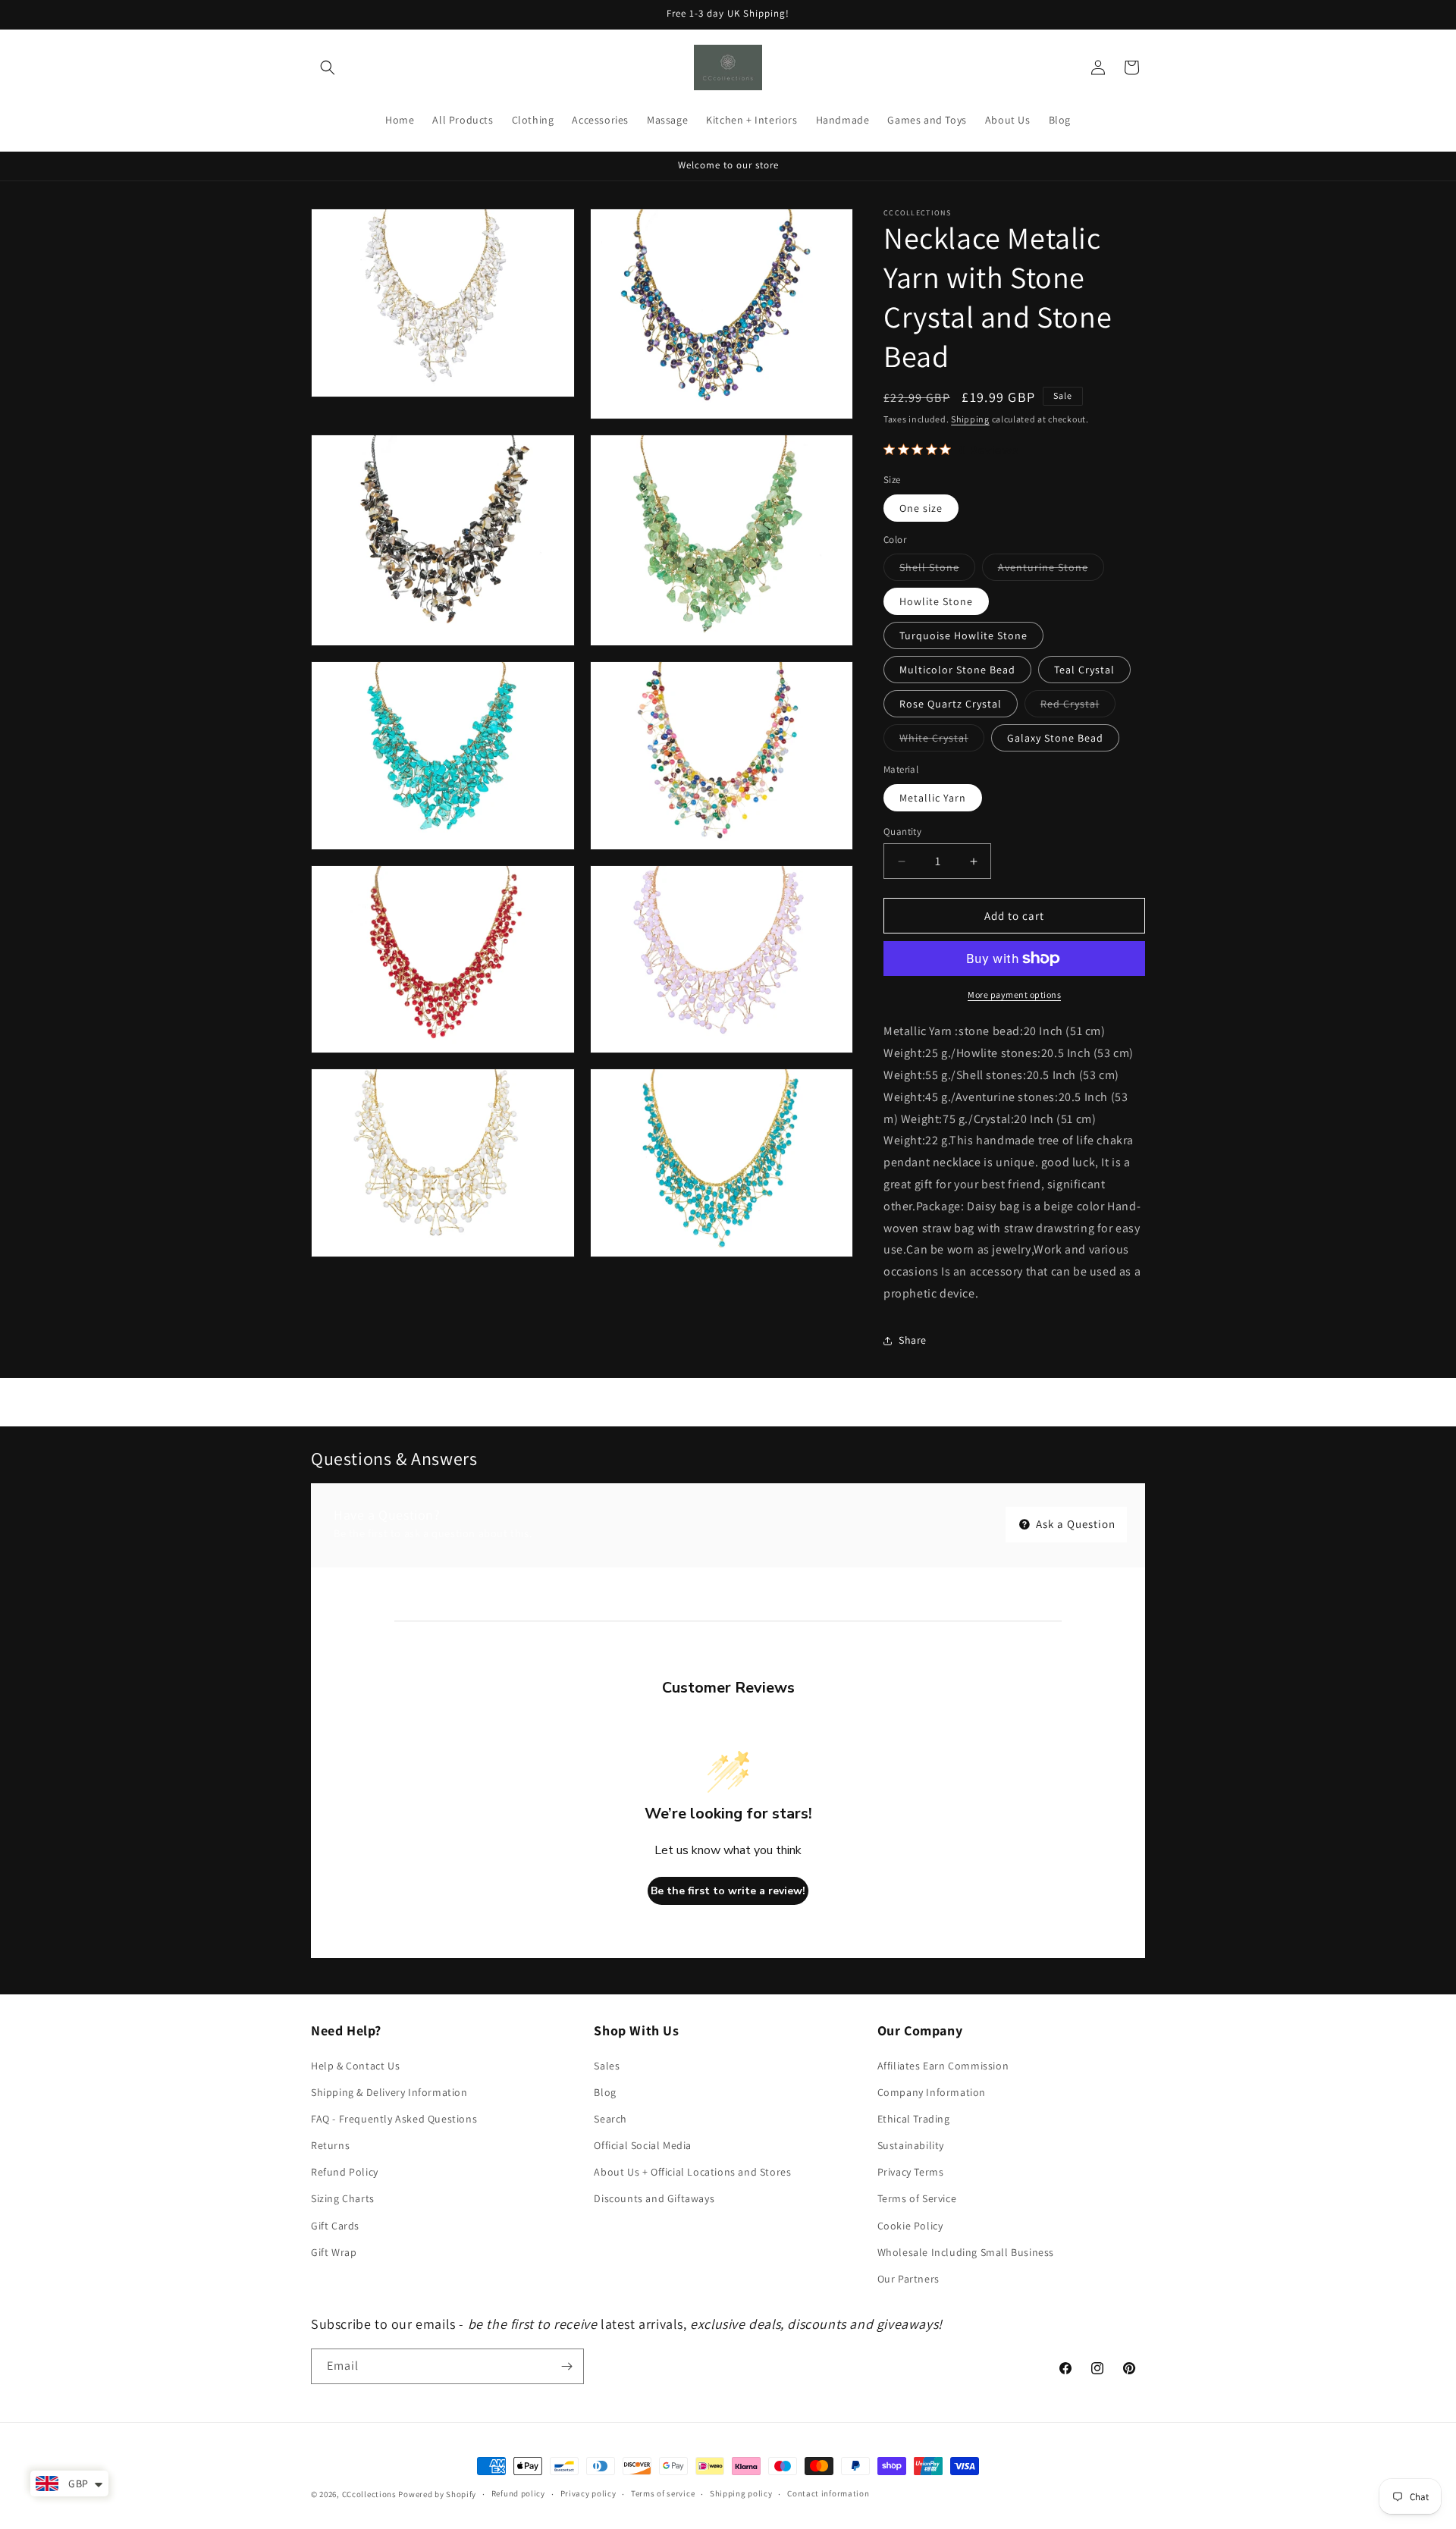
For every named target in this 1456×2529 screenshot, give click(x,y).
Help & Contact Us (355, 2066)
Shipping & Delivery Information (389, 2092)
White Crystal (942, 741)
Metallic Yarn (933, 798)
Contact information (828, 2493)
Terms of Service (917, 2198)
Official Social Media (643, 2145)
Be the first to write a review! (728, 1891)
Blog (605, 2092)
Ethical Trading (914, 2119)
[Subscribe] (566, 2366)
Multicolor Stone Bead (957, 670)
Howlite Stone (936, 601)
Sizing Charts (343, 2198)
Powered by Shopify (437, 2494)
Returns (330, 2145)
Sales (607, 2066)
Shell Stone (937, 570)
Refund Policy (345, 2172)
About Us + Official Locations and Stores (692, 2172)
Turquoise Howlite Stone (963, 635)
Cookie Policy (910, 2226)
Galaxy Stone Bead (1055, 738)
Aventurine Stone (1051, 570)
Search (610, 2119)
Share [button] (913, 1340)
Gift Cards (335, 2226)
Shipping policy (741, 2493)
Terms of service (663, 2493)
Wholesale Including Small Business (966, 2252)
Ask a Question (1074, 1524)
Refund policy (518, 2493)
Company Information (932, 2092)
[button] (328, 67)
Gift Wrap (334, 2252)
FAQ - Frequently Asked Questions (394, 2119)
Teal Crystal (1084, 670)
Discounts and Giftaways (654, 2198)
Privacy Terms (911, 2172)
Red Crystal (1078, 707)
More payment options (1014, 995)
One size (921, 508)
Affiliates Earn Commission (943, 2066)
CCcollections (369, 2494)
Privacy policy (588, 2493)
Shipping (970, 419)
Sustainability (911, 2145)
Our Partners (908, 2279)
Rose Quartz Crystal (951, 704)
